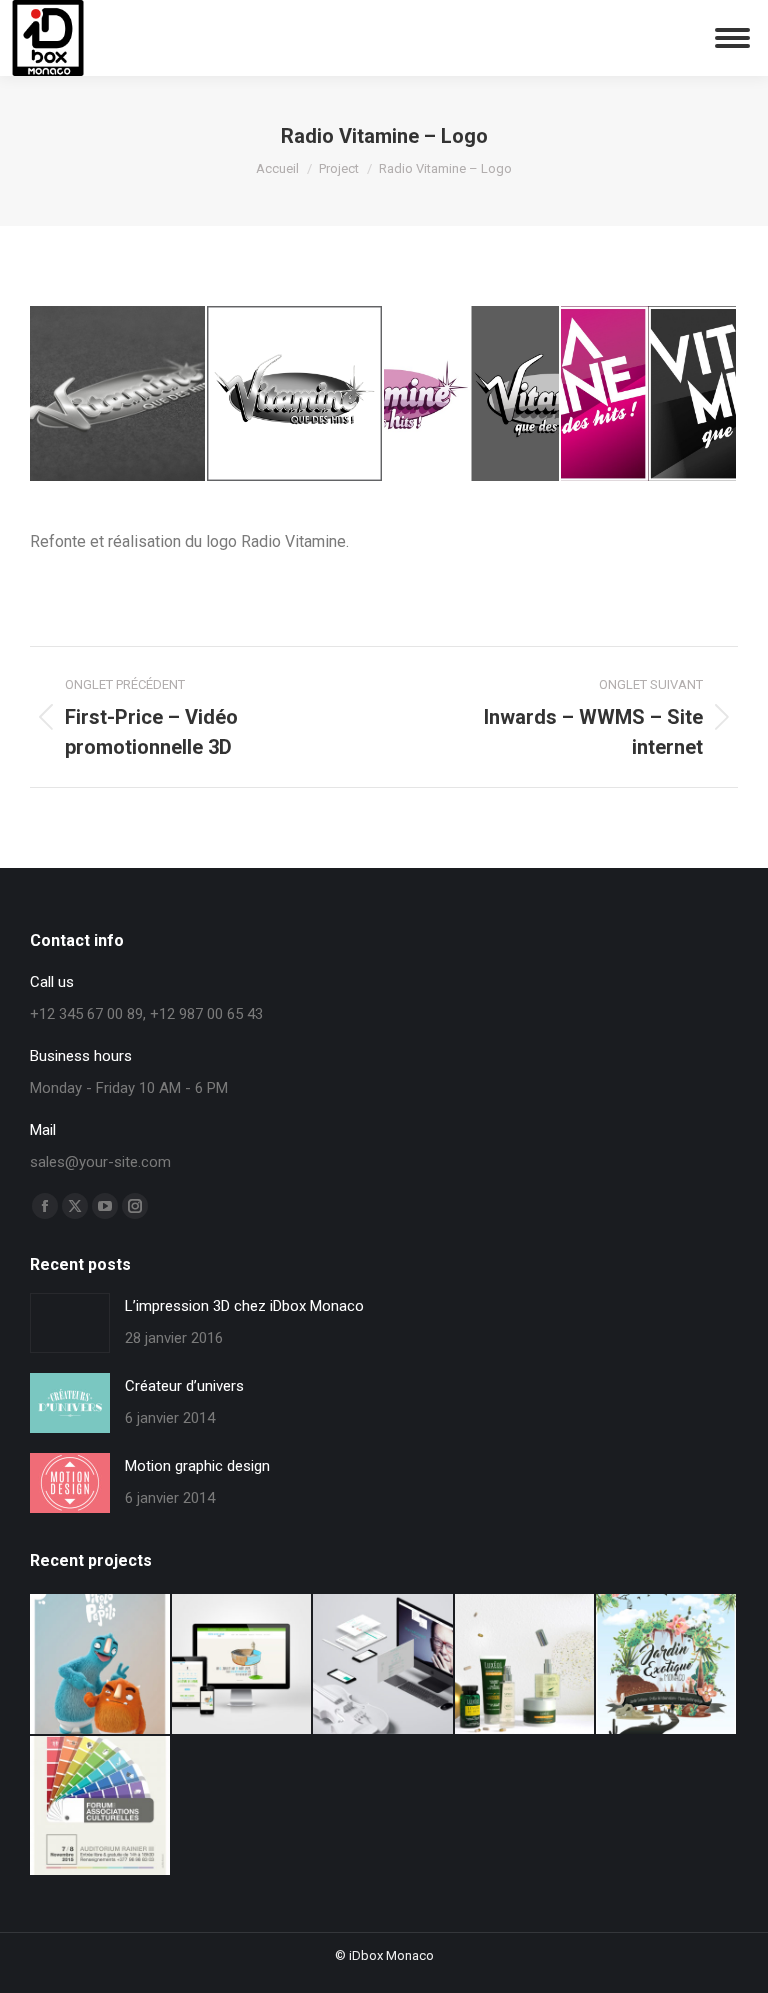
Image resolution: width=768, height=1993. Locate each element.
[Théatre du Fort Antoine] (243, 1665)
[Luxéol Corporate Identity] (526, 1665)
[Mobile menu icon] (732, 38)
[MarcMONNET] (384, 1665)
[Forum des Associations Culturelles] (101, 1807)
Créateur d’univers (184, 1386)
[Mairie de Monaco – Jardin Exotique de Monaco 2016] (667, 1665)
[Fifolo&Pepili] (101, 1665)
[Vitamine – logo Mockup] (118, 394)
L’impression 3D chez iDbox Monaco (244, 1306)
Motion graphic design (197, 1466)
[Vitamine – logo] (295, 394)
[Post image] (70, 1323)
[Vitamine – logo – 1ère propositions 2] (649, 394)
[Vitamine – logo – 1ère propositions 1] (472, 394)
